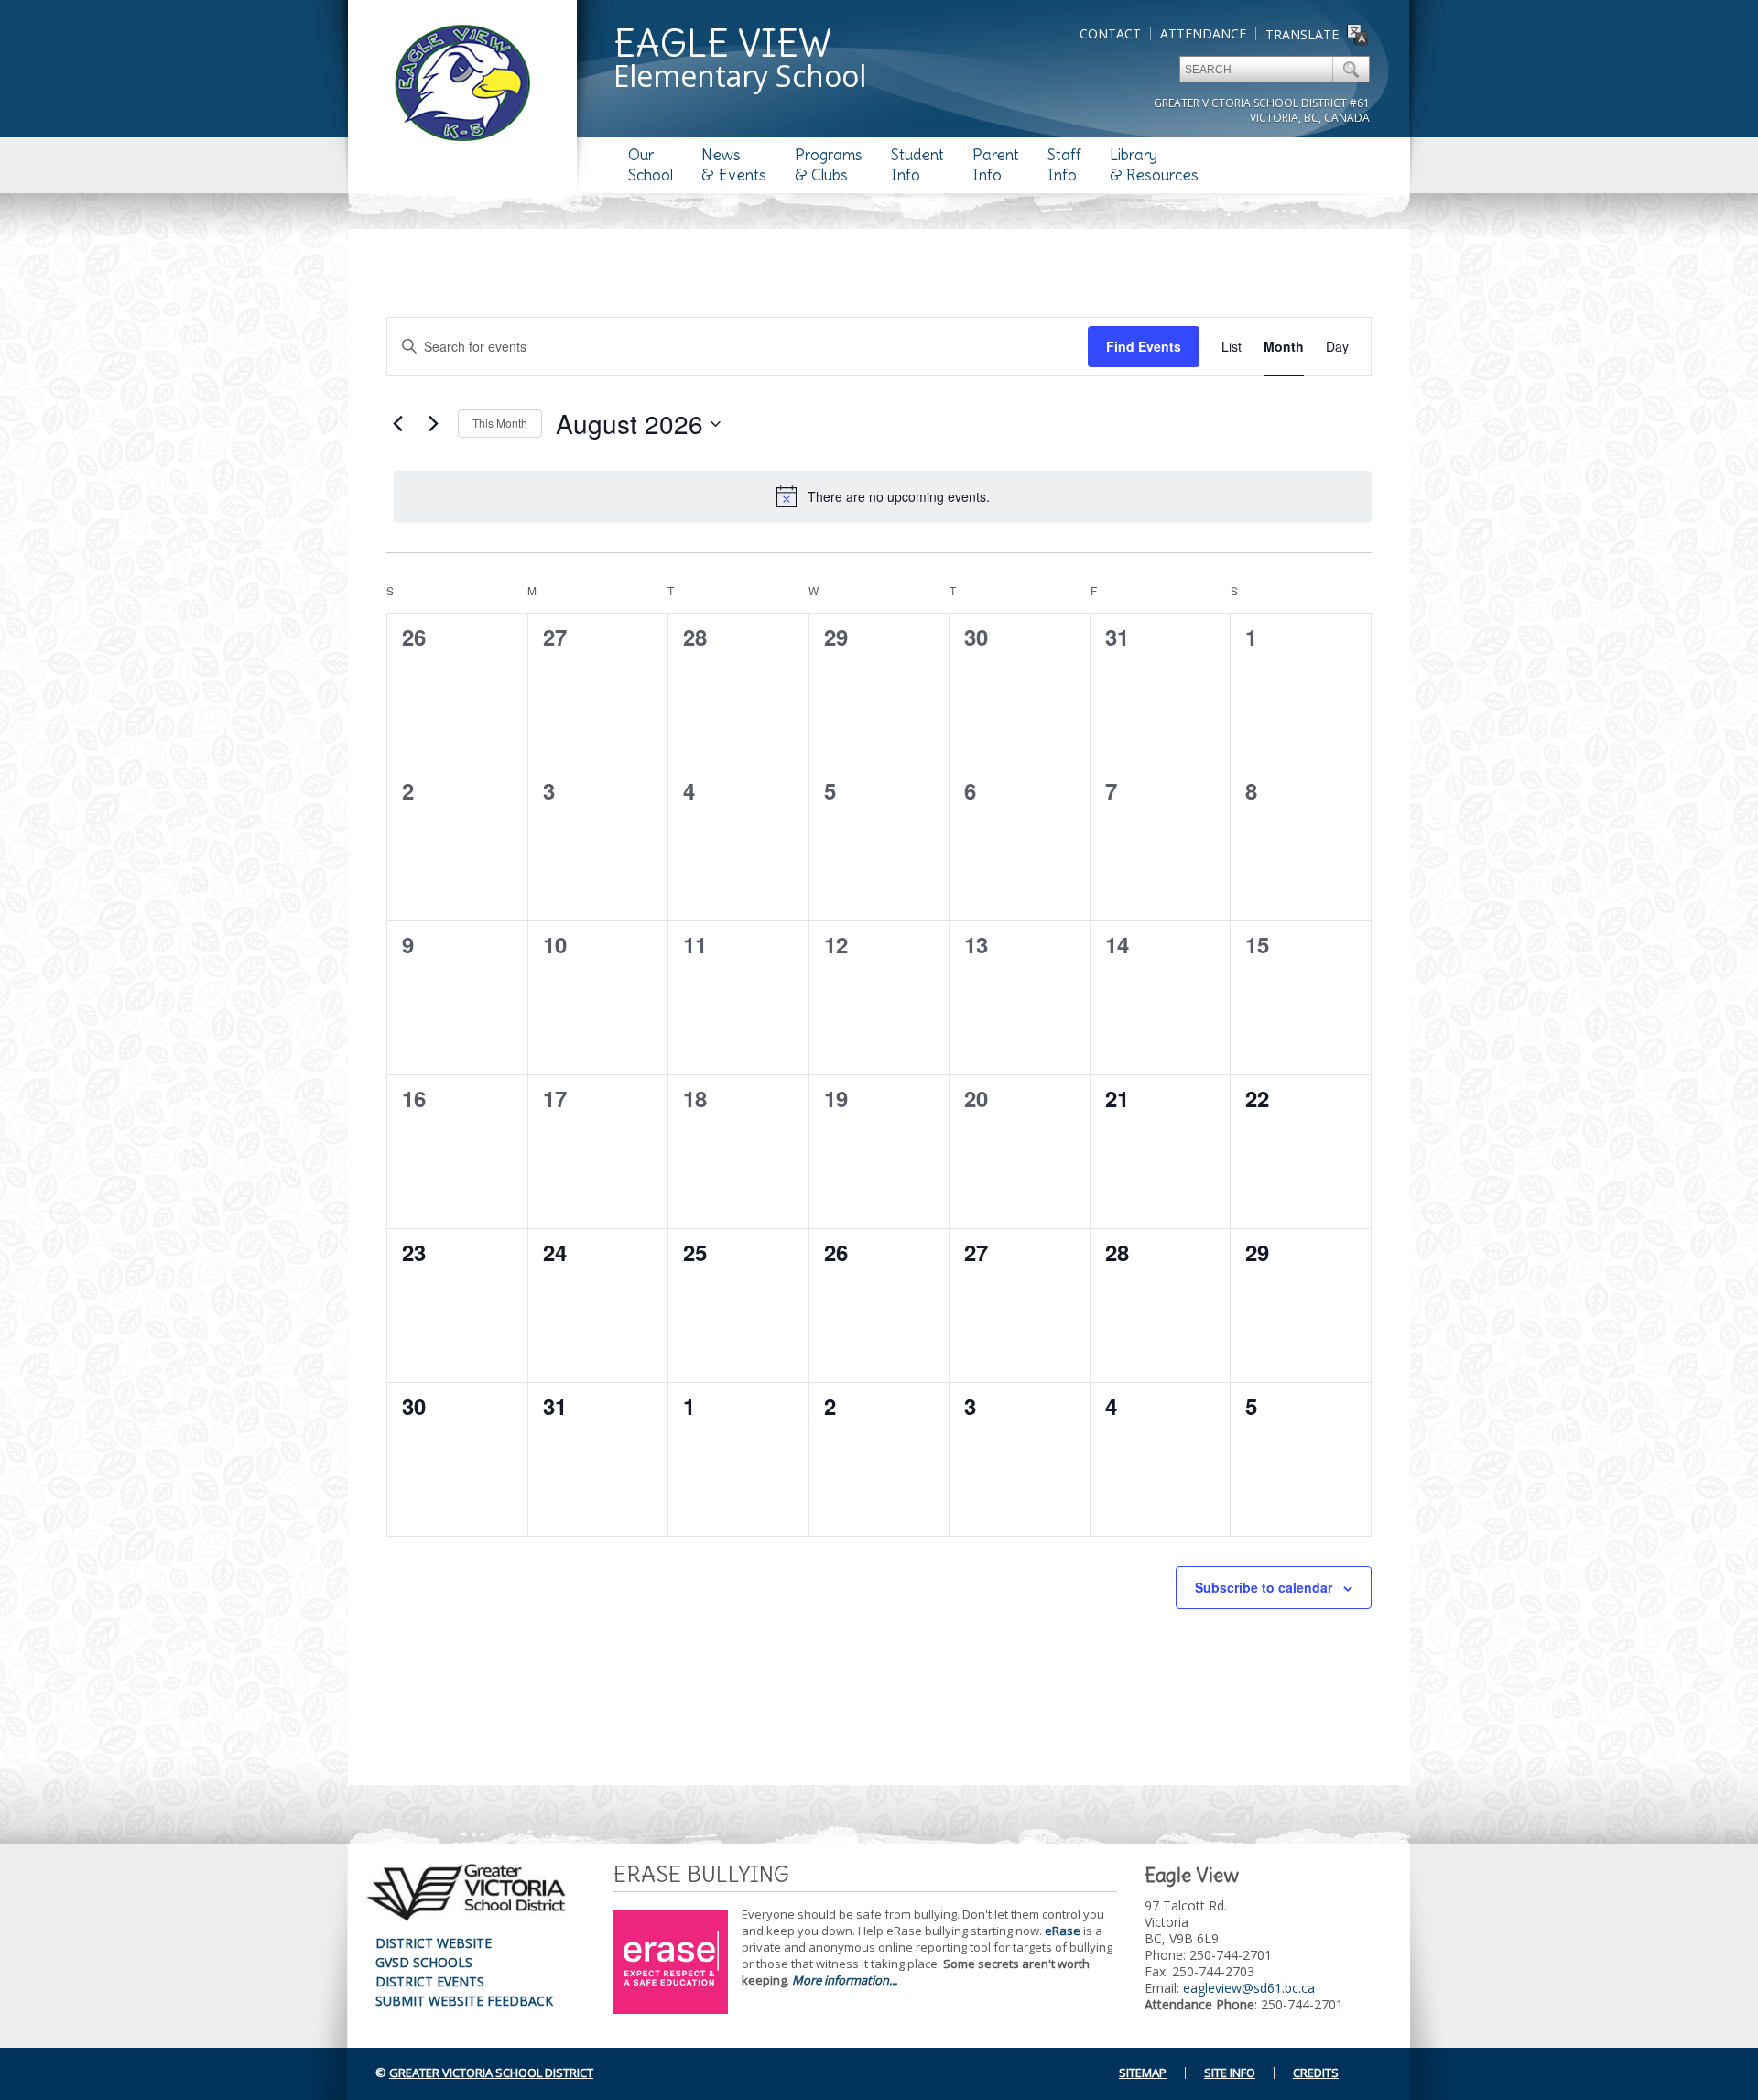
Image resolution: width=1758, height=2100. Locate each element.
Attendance (1203, 33)
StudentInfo (917, 165)
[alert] (883, 496)
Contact (1110, 33)
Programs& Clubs (829, 165)
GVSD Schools (424, 1962)
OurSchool (651, 165)
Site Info (1230, 2073)
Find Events (1144, 346)
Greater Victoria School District (491, 2073)
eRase (1063, 1931)
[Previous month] (397, 424)
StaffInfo (1064, 165)
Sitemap (1143, 2073)
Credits (1316, 2073)
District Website (434, 1943)
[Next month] (433, 424)
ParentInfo (996, 165)
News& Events (734, 165)
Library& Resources (1154, 165)
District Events (430, 1981)
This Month (500, 423)
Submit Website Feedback (464, 2001)
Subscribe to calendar (1264, 1587)
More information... (845, 1980)
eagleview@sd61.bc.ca (1249, 1988)
